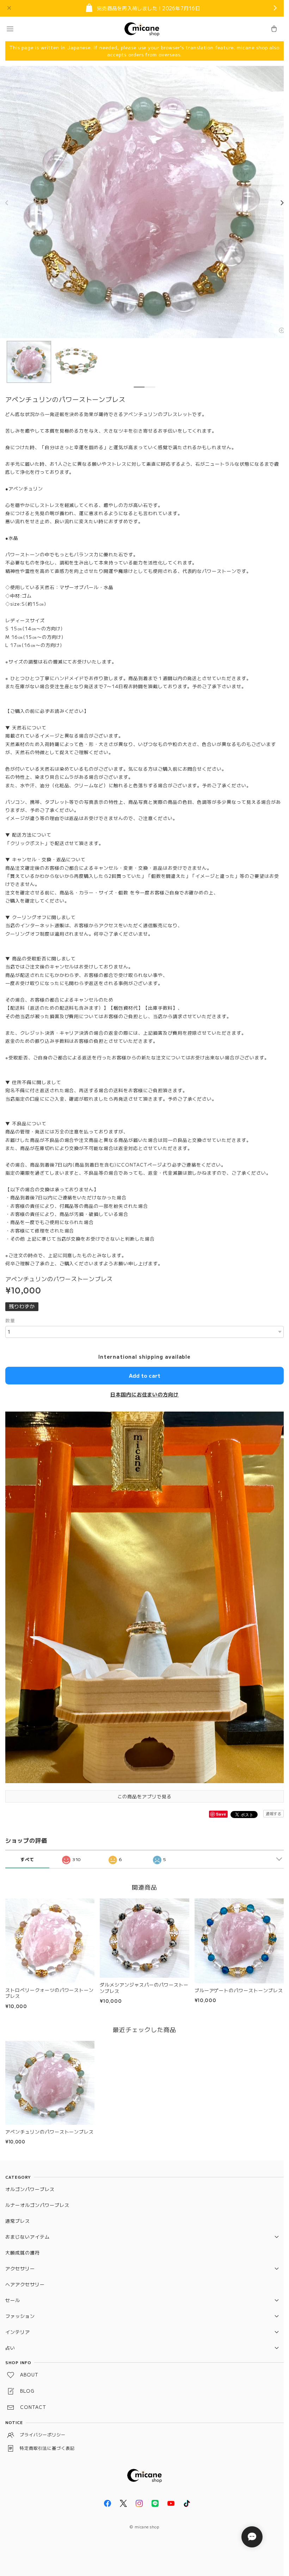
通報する (273, 1813)
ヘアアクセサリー (25, 2284)
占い (10, 2348)
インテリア (18, 2332)
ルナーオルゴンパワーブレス (37, 2205)
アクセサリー (20, 2268)
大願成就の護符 (23, 2253)
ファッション (20, 2316)
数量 (10, 1320)
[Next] (282, 203)
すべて (27, 1859)
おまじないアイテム (27, 2237)
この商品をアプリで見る (144, 1796)
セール (13, 2300)
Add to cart (145, 1375)
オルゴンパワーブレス (30, 2189)
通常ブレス (18, 2221)
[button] (10, 29)
